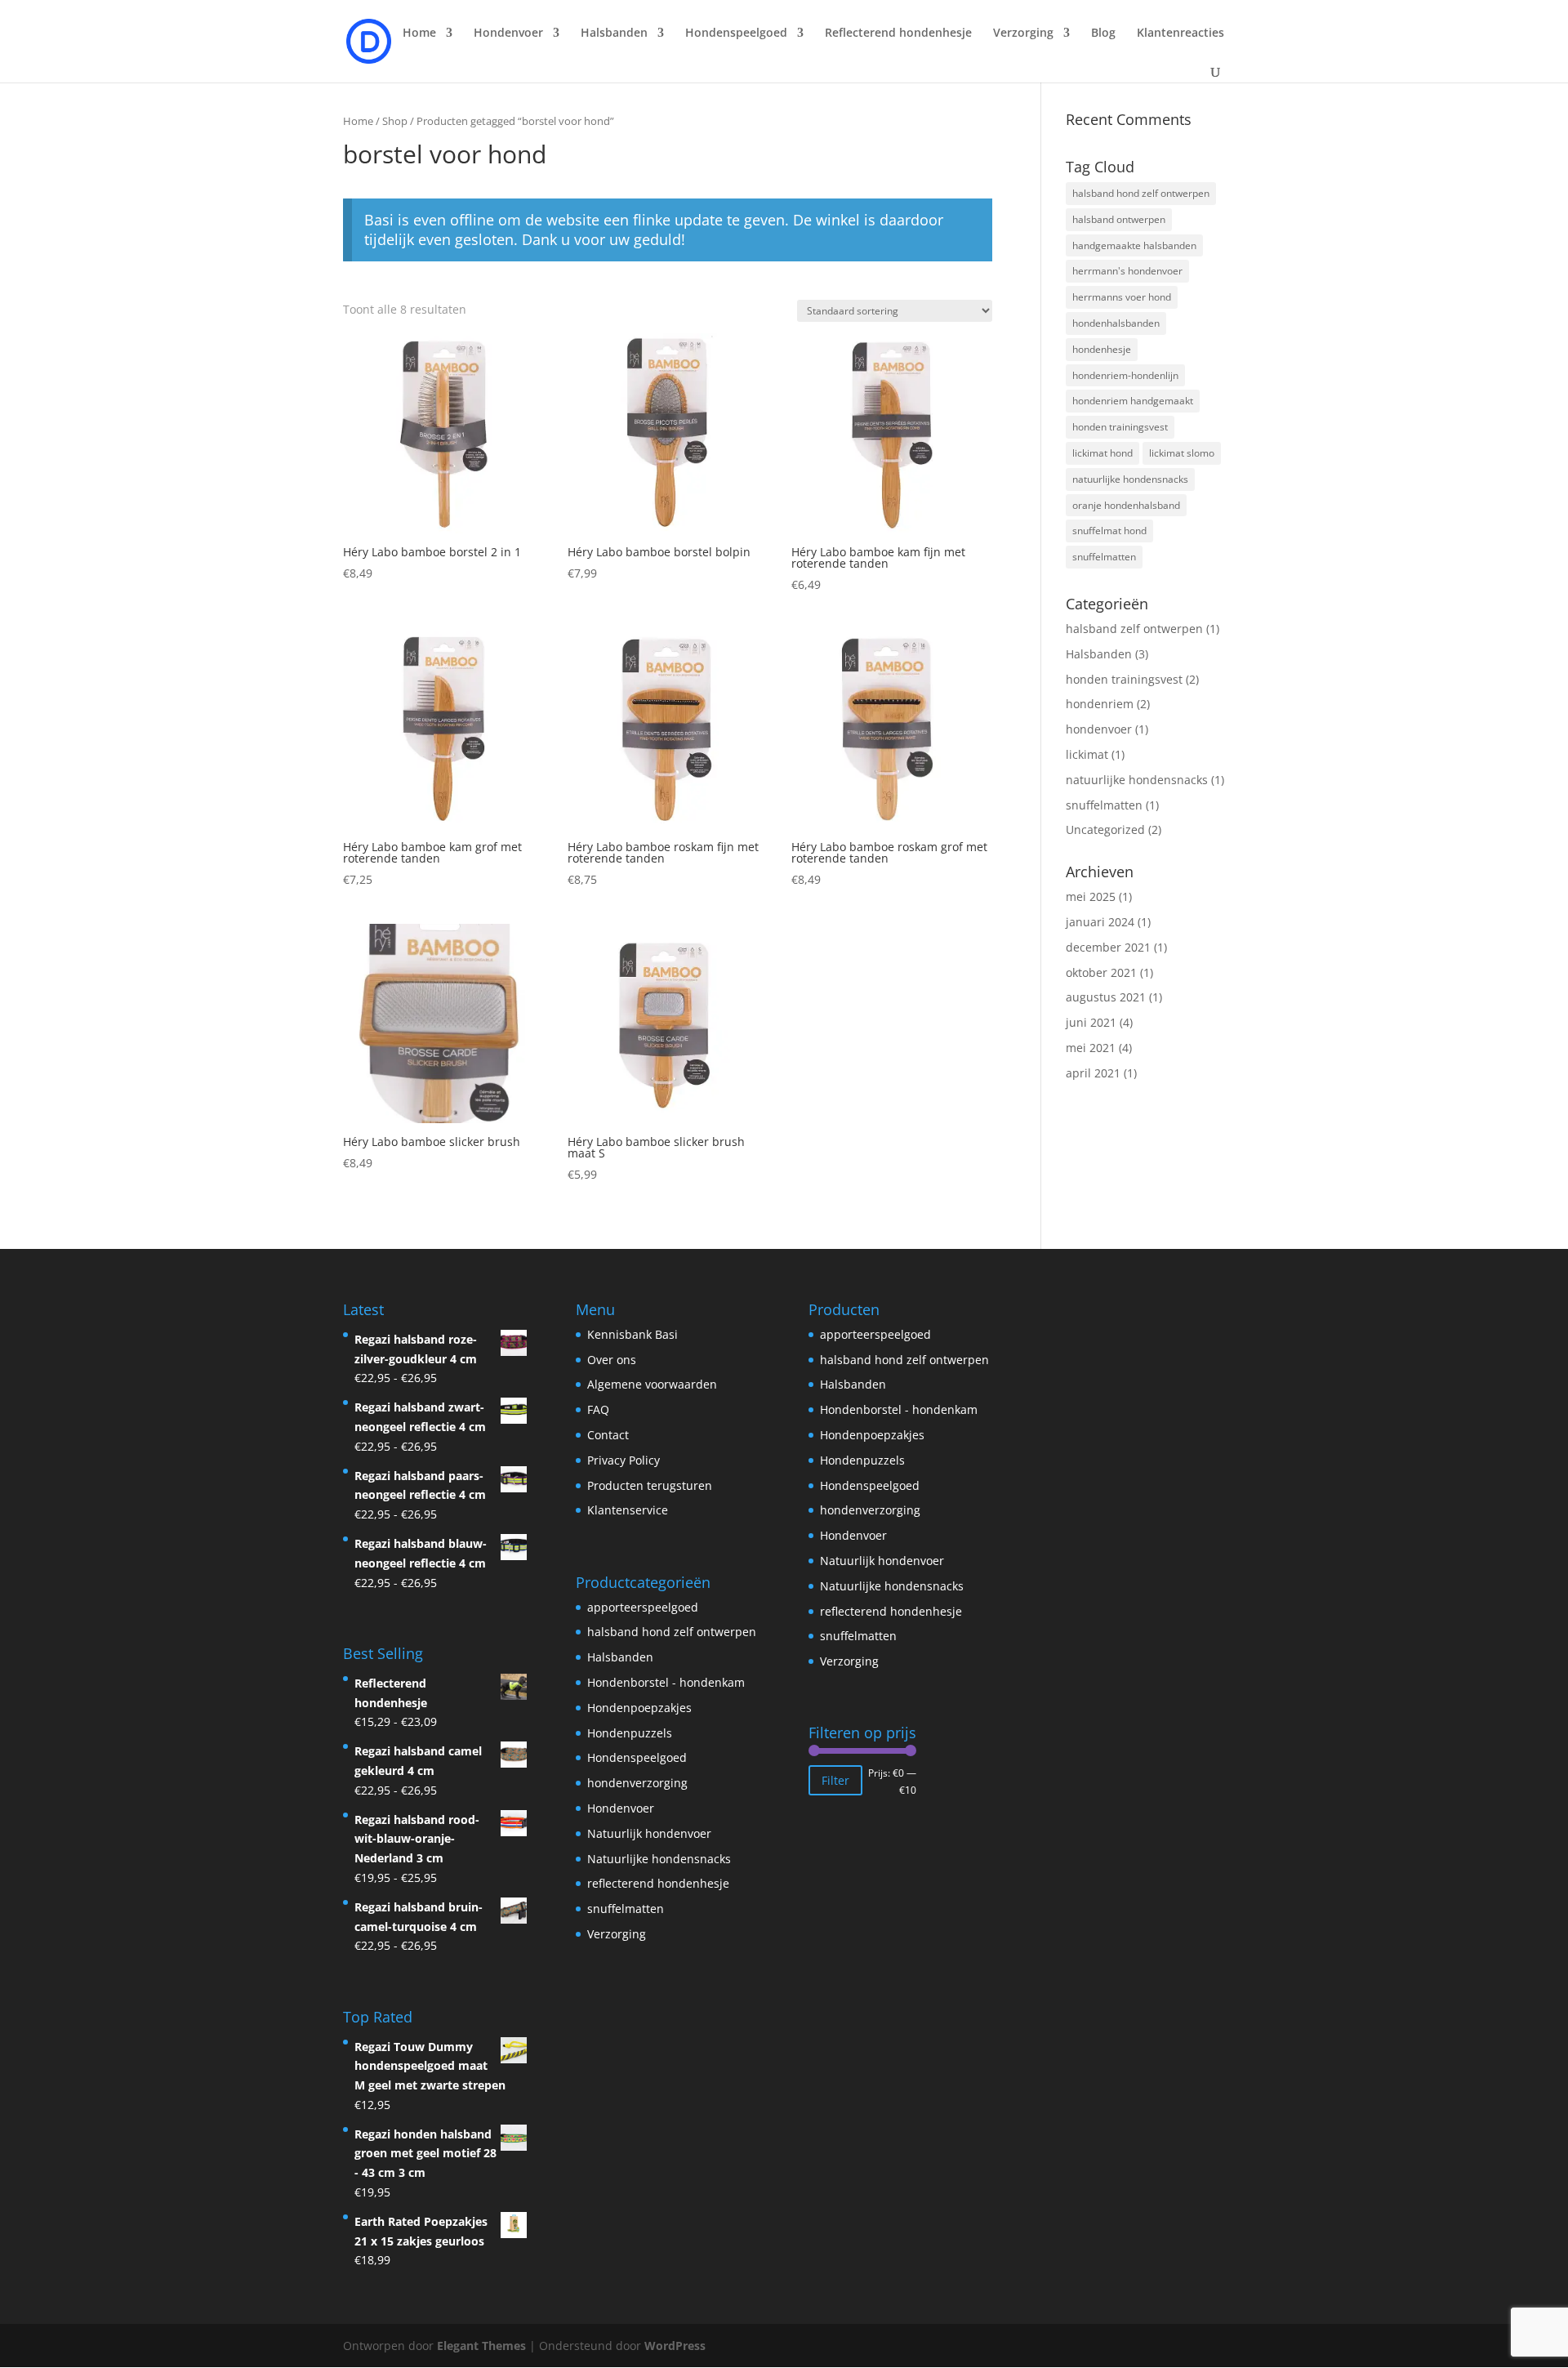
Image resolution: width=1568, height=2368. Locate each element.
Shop (395, 121)
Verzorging (617, 1934)
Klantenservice (628, 1510)
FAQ (598, 1409)
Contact (608, 1435)
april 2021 (1093, 1073)
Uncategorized (1105, 829)
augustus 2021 (1106, 997)
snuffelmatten (1104, 557)
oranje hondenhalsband (1126, 505)
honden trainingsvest (1120, 427)
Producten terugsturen (650, 1485)
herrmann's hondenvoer (1127, 271)
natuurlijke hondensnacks (1130, 479)
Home (419, 33)
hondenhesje (1102, 349)
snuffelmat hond (1109, 531)
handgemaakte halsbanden (1134, 245)
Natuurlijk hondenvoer (649, 1833)
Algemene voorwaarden (652, 1384)
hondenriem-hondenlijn (1125, 375)
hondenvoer (1099, 729)
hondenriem (1100, 704)
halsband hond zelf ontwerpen (1141, 193)
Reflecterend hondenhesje (898, 33)
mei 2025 (1091, 896)
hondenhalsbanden (1116, 323)
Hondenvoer (621, 1808)
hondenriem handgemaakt (1133, 401)
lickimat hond (1102, 453)
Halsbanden (1099, 654)
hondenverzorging (637, 1783)
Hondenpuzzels (630, 1733)
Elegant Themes (481, 2346)
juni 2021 (1091, 1022)
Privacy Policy (624, 1460)
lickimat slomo (1182, 453)
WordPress (675, 2346)
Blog (1103, 33)
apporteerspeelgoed (643, 1607)
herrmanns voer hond (1122, 297)
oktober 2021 (1101, 972)
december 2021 (1108, 947)
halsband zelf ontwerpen (1134, 629)
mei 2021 (1091, 1048)
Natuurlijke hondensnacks (659, 1859)
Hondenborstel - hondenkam (666, 1682)
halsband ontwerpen (1119, 219)
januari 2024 (1100, 922)
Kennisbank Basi (633, 1334)
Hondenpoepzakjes (639, 1708)
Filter (835, 1780)
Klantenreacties (1180, 33)
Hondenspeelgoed (637, 1757)
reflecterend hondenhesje (658, 1883)
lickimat (1087, 754)
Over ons (612, 1360)
